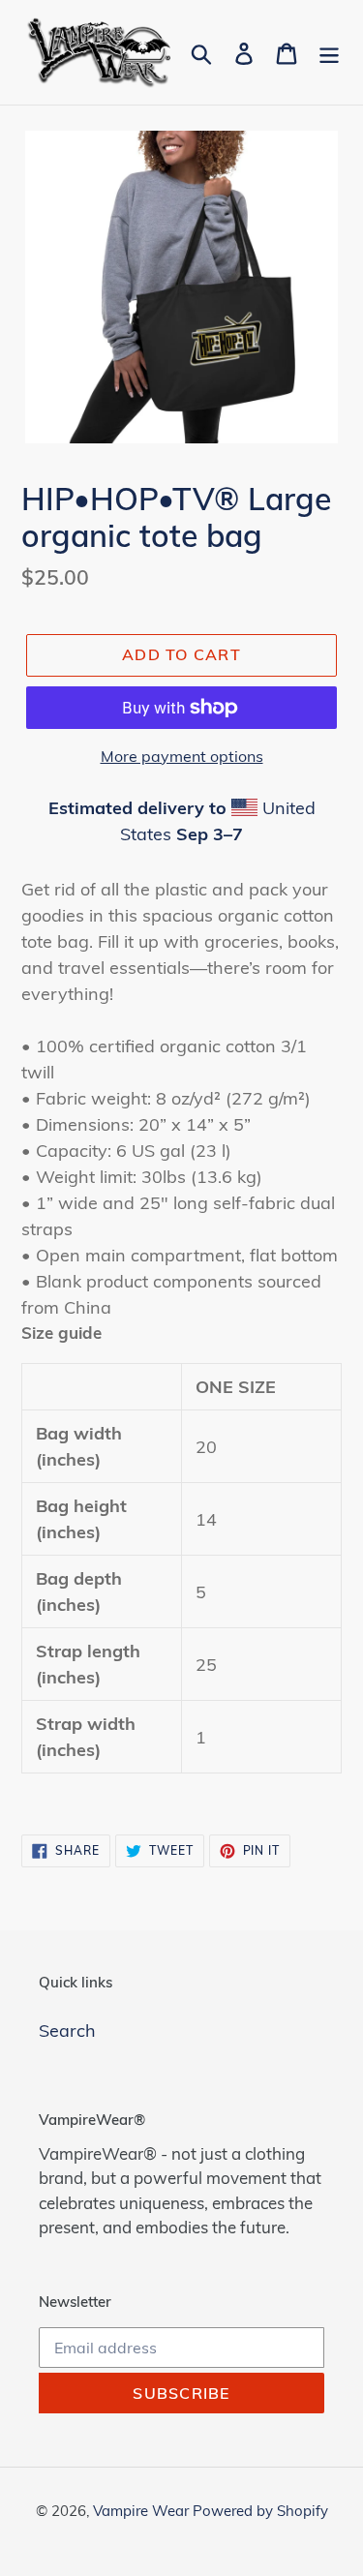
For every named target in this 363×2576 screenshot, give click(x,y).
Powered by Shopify (260, 2511)
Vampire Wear (143, 2511)
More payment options (182, 756)
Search (67, 2030)
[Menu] (329, 52)
